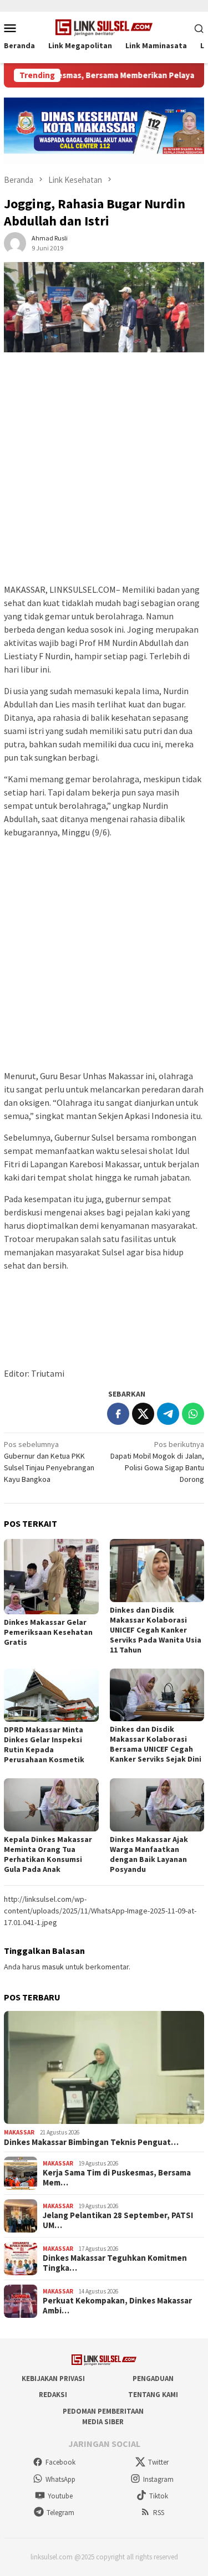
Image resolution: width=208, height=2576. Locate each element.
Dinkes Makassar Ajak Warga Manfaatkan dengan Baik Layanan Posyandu (149, 1854)
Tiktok (159, 2496)
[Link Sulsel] (104, 27)
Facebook (60, 2462)
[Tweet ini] (143, 1414)
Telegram (60, 2513)
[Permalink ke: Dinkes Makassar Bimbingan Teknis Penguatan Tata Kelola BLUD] (104, 2068)
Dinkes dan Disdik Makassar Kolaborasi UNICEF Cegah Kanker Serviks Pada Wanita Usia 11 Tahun (156, 1630)
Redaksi (53, 2395)
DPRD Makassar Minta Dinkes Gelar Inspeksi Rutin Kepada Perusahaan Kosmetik (44, 1744)
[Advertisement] (104, 473)
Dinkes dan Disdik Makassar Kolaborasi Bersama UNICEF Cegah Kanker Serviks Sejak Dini (156, 1744)
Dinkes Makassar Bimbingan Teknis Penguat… (91, 2142)
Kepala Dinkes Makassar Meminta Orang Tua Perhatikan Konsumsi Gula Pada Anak (48, 1854)
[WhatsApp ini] (193, 1414)
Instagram (158, 2479)
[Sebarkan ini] (118, 1414)
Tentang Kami (153, 2395)
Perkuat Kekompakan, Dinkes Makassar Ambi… (117, 2306)
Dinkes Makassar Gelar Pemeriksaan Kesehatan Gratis (48, 1632)
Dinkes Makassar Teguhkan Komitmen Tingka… (115, 2263)
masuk (53, 1967)
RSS (159, 2513)
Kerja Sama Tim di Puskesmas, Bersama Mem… (117, 2178)
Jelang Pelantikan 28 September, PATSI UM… (118, 2220)
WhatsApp (60, 2479)
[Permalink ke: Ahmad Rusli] (15, 243)
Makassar (19, 2132)
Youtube (60, 2496)
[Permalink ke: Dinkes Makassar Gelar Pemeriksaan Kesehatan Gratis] (51, 1577)
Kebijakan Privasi (53, 2379)
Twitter (158, 2462)
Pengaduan (153, 2379)
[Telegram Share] (168, 1414)
